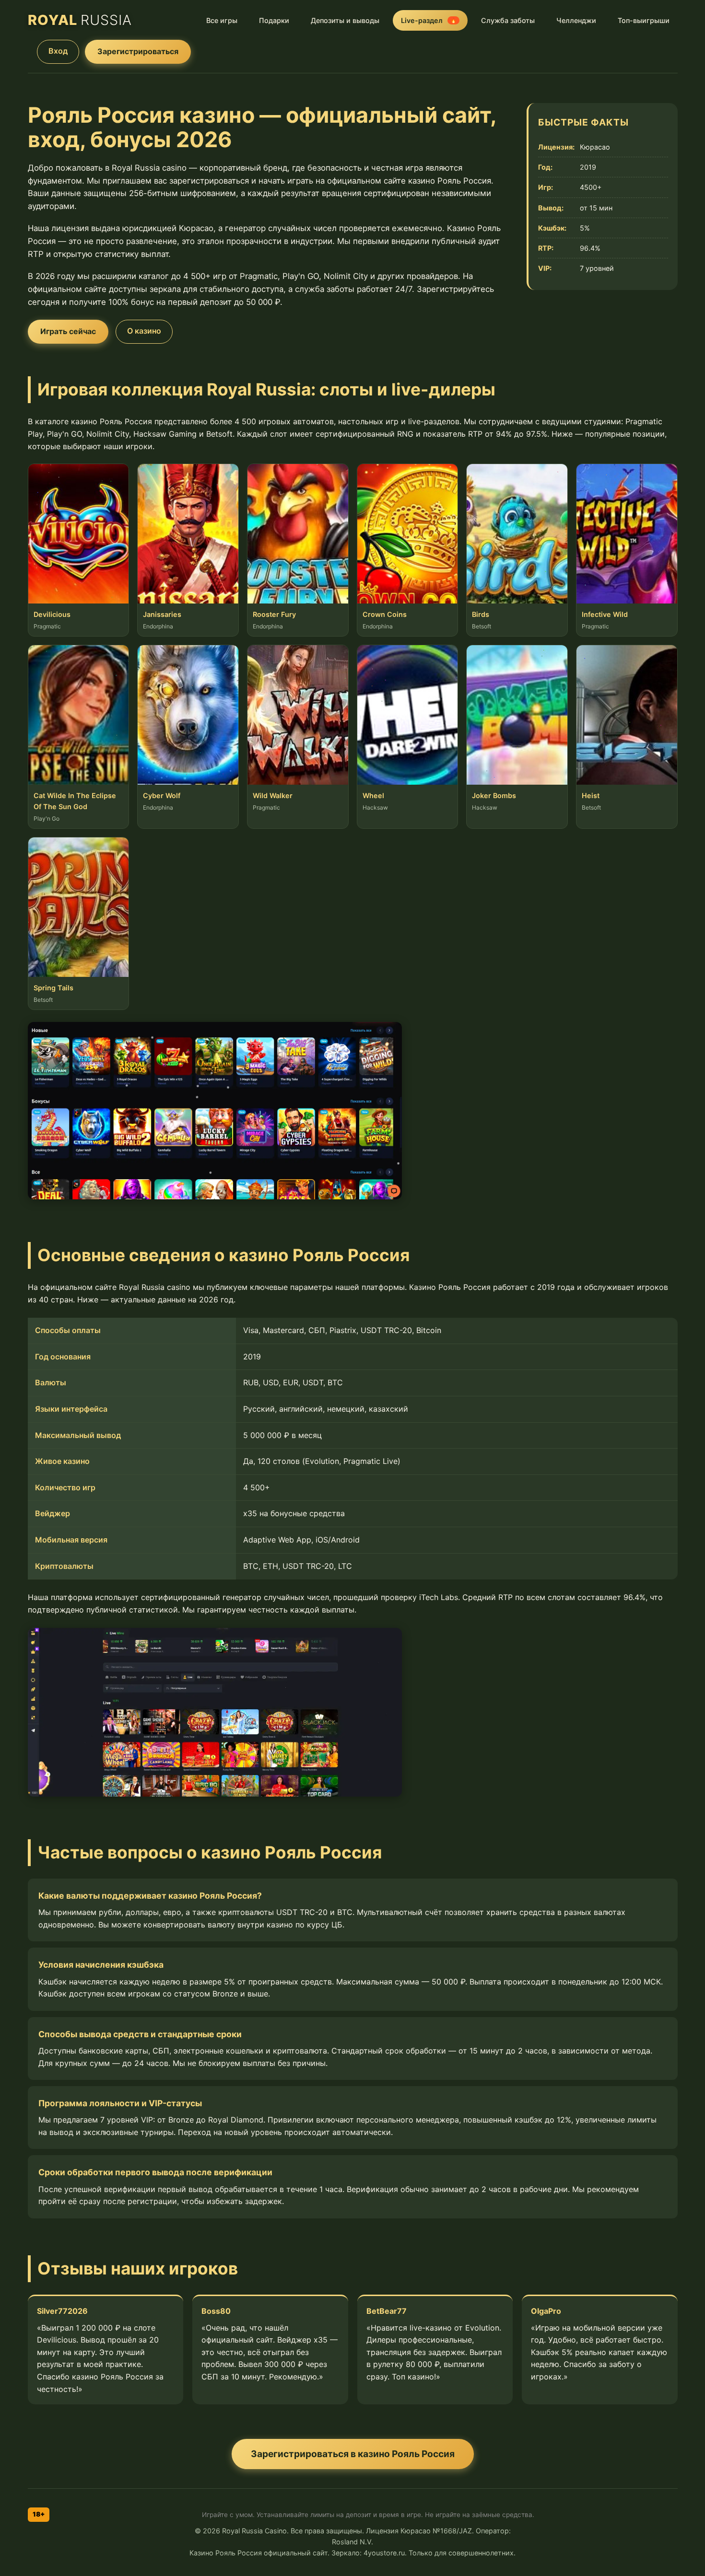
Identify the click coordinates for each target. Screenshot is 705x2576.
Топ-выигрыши (644, 20)
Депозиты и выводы (345, 20)
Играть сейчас (68, 331)
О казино (144, 331)
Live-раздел (429, 20)
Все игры (222, 20)
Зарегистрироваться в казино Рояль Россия (353, 2454)
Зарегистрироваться (138, 51)
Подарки (274, 20)
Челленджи (576, 20)
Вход (58, 51)
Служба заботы (508, 20)
